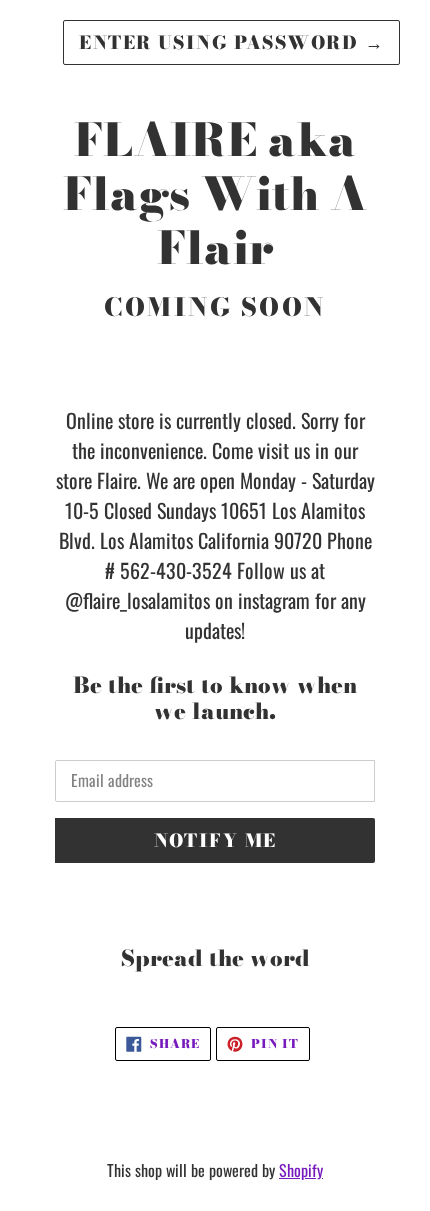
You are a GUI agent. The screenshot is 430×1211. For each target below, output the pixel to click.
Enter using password (231, 42)
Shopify (301, 1170)
